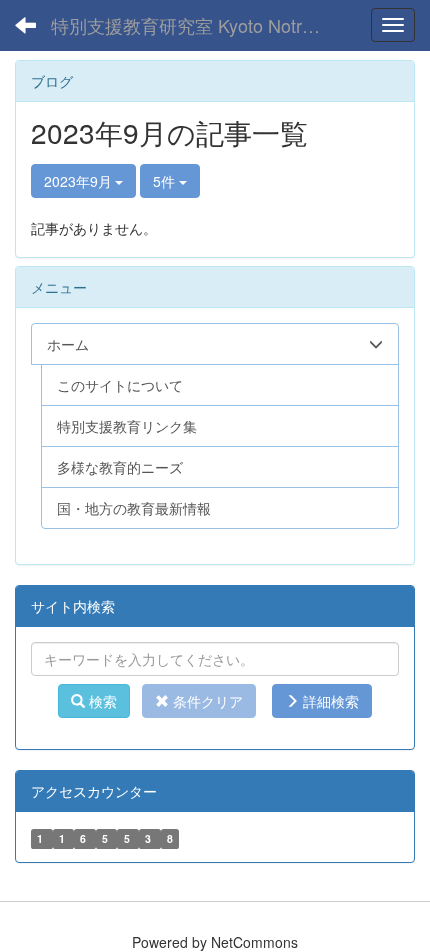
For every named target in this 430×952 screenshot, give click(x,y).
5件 (166, 181)
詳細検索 (329, 701)
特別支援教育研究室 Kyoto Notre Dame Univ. (194, 25)
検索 (101, 701)
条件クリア (206, 701)
